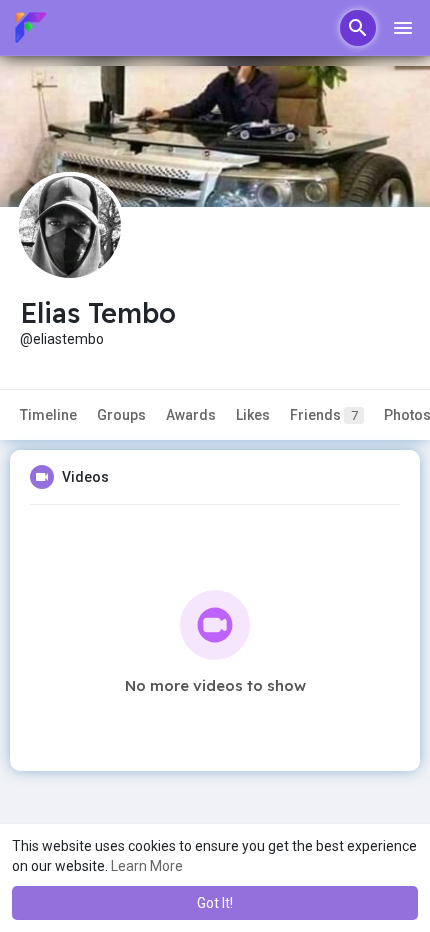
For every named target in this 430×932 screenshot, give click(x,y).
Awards (191, 415)
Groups (121, 415)
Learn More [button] (147, 866)
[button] (358, 28)
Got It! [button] (215, 903)
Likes (253, 415)
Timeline (48, 415)
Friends (324, 415)
